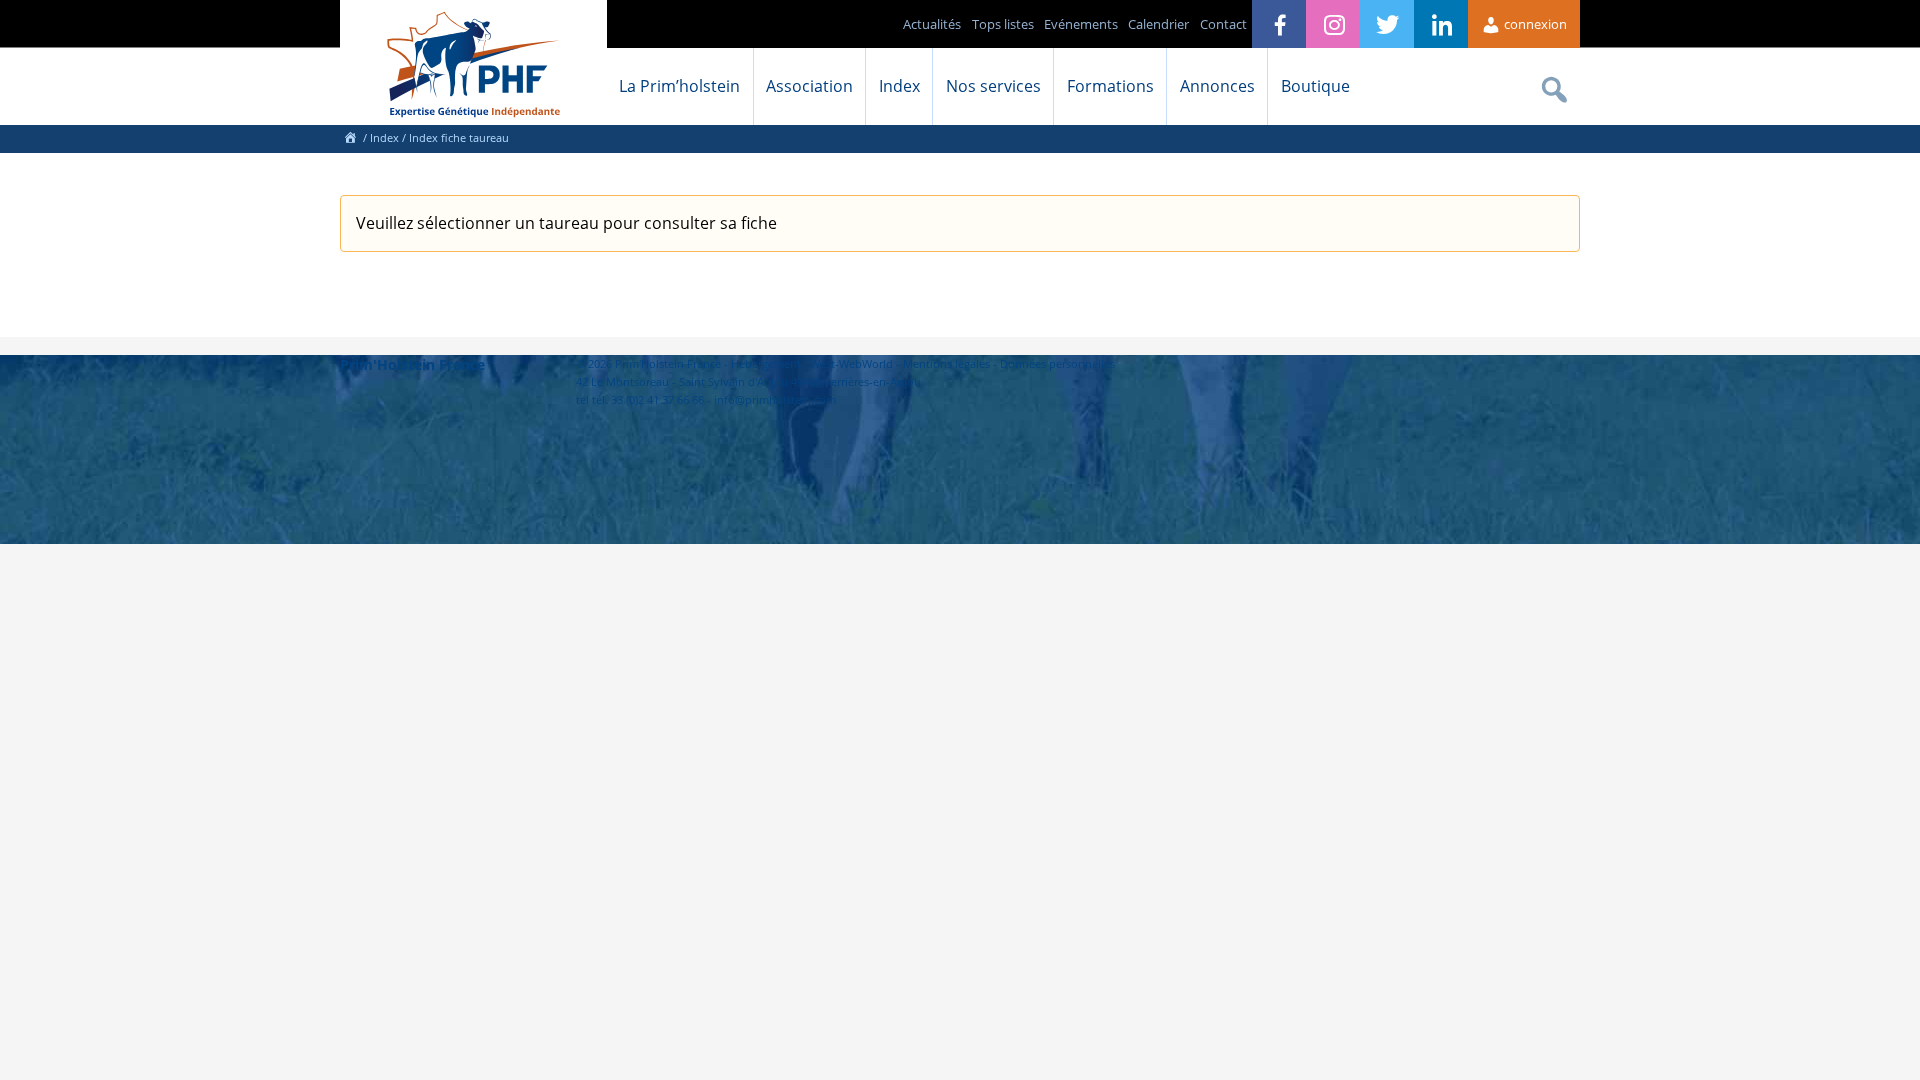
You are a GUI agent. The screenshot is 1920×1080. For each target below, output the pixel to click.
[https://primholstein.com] (350, 137)
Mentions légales (946, 363)
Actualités (932, 24)
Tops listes (1003, 24)
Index (899, 86)
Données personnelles (1057, 363)
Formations (1110, 86)
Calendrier (1158, 24)
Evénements (1081, 24)
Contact (1223, 24)
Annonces (1217, 86)
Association (809, 86)
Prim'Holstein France (412, 364)
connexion (1534, 24)
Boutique (1315, 86)
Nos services (993, 86)
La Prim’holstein (679, 86)
